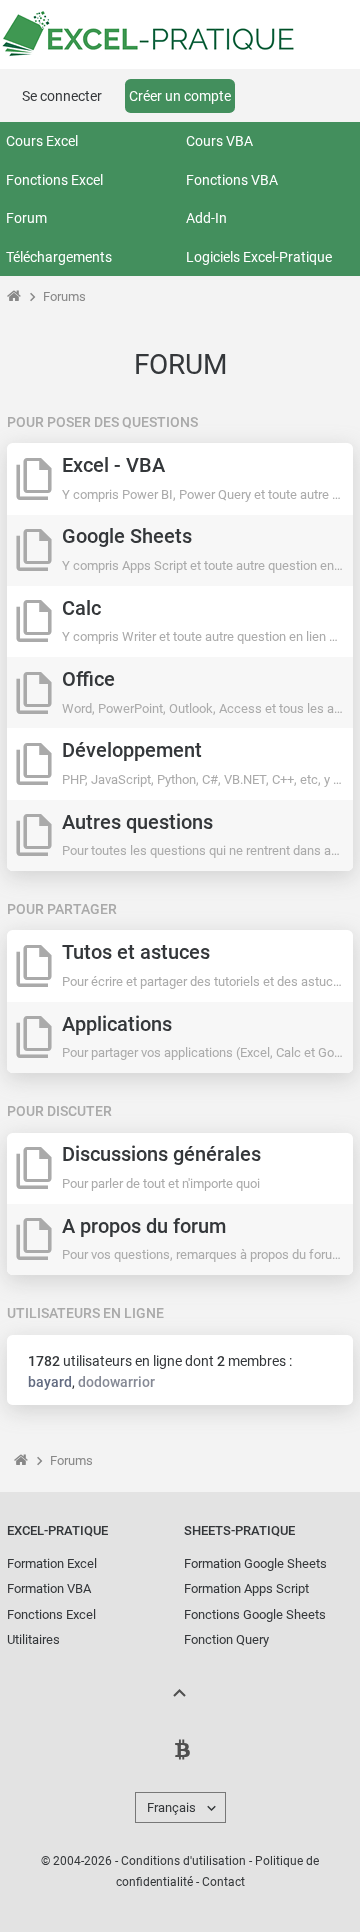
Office (88, 679)
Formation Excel (52, 1563)
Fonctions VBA (232, 180)
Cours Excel (42, 141)
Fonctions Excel (54, 180)
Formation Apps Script (246, 1588)
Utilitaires (33, 1639)
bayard (50, 1382)
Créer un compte (180, 96)
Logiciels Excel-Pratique (259, 257)
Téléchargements (59, 257)
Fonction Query (226, 1639)
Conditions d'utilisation (183, 1861)
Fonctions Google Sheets (255, 1614)
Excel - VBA (113, 465)
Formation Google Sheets (255, 1563)
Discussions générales (161, 1154)
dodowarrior (116, 1382)
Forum (26, 218)
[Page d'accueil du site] (13, 296)
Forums (64, 296)
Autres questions (137, 822)
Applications (117, 1024)
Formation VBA (49, 1588)
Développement (132, 750)
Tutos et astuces (136, 952)
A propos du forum (144, 1226)
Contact (223, 1882)
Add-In (206, 218)
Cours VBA (219, 141)
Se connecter (62, 96)
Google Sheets (127, 536)
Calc (81, 608)
